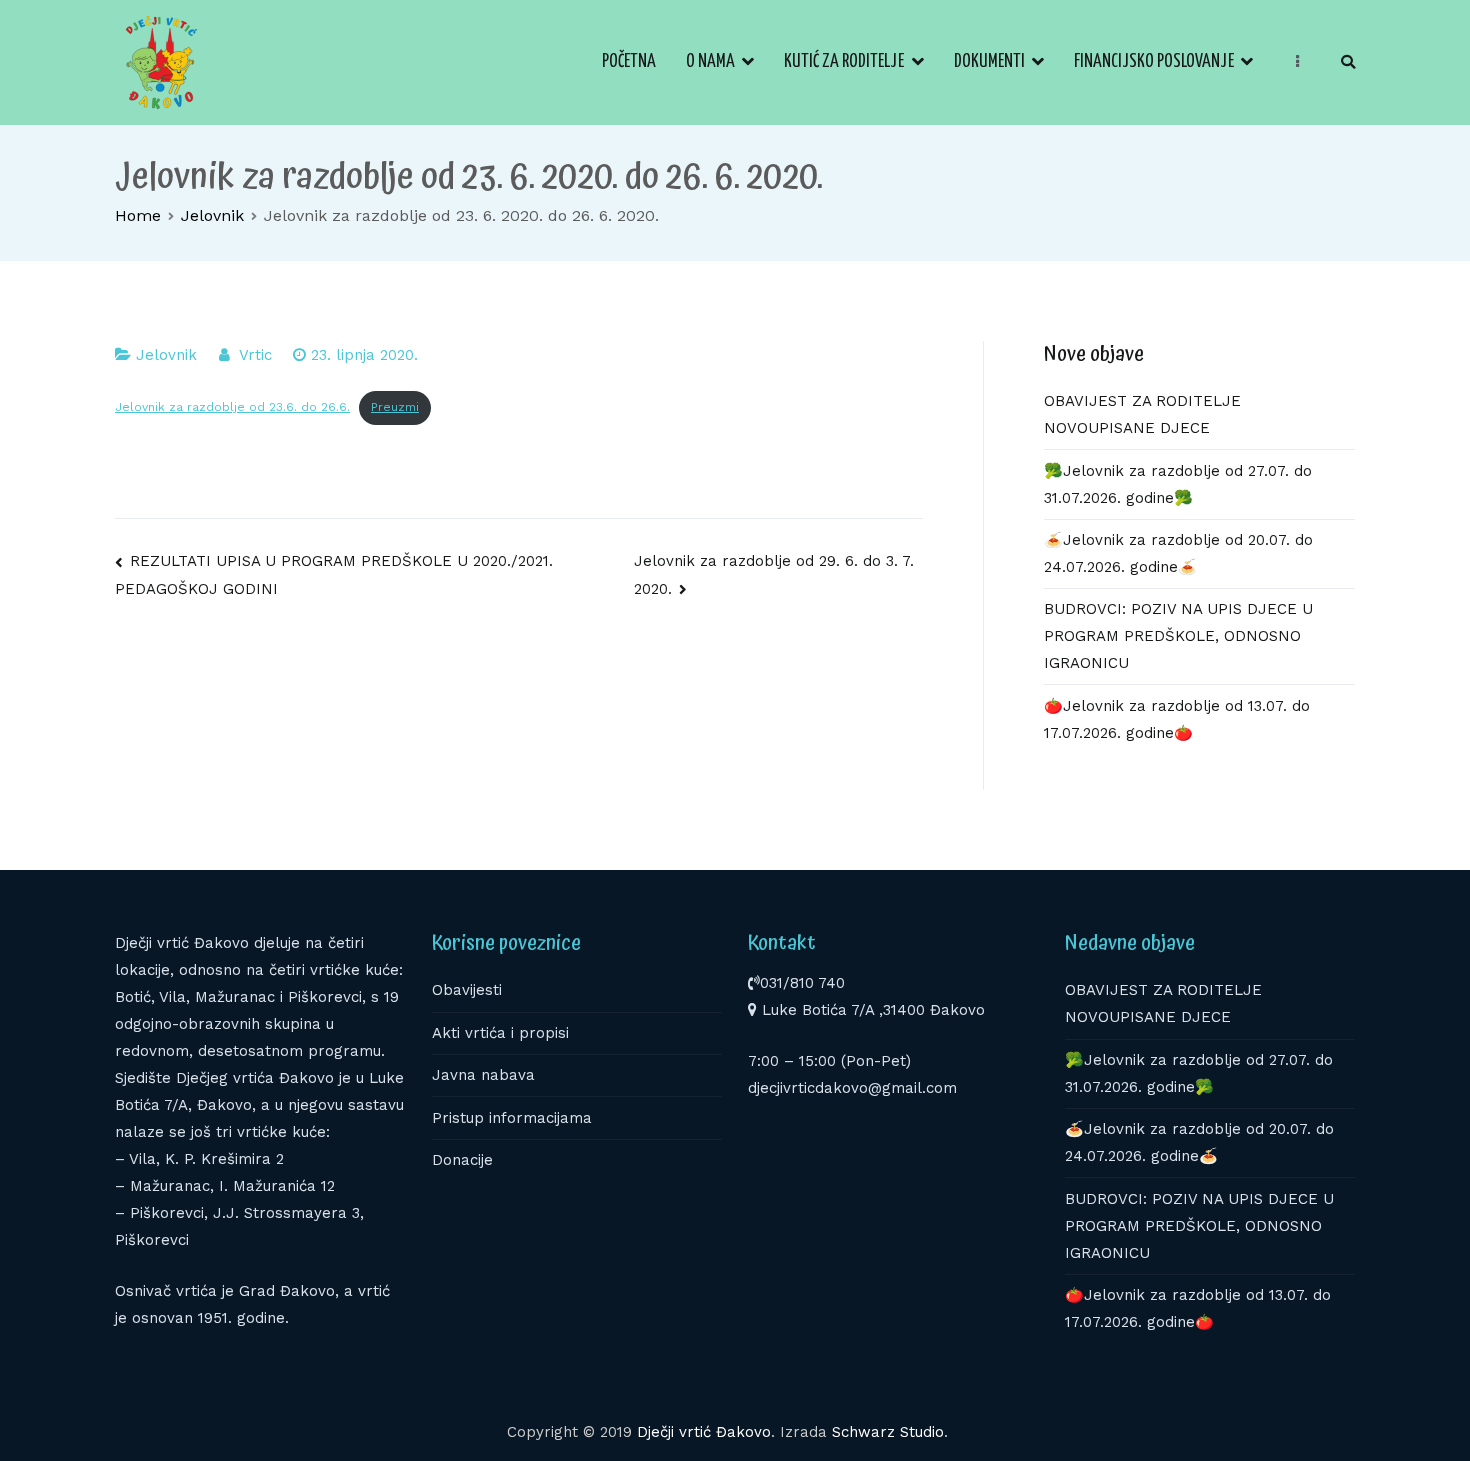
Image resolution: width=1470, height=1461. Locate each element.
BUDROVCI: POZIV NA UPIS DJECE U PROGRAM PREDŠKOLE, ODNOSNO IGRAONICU (1178, 636)
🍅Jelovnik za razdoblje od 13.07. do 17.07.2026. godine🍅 (1177, 719)
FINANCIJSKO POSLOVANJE (1154, 62)
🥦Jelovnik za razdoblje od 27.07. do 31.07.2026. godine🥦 (1178, 484)
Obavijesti (467, 990)
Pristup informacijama (512, 1118)
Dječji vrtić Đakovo (704, 1432)
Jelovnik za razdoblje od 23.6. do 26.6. (232, 407)
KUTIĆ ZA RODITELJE (844, 62)
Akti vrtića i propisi (500, 1033)
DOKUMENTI (989, 62)
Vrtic (255, 355)
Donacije (462, 1160)
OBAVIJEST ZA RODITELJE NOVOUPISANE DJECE (1142, 414)
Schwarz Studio (888, 1432)
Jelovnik (166, 355)
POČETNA (629, 62)
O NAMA (710, 62)
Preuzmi (395, 407)
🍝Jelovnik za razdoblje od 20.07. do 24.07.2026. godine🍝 (1178, 553)
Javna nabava (483, 1075)
